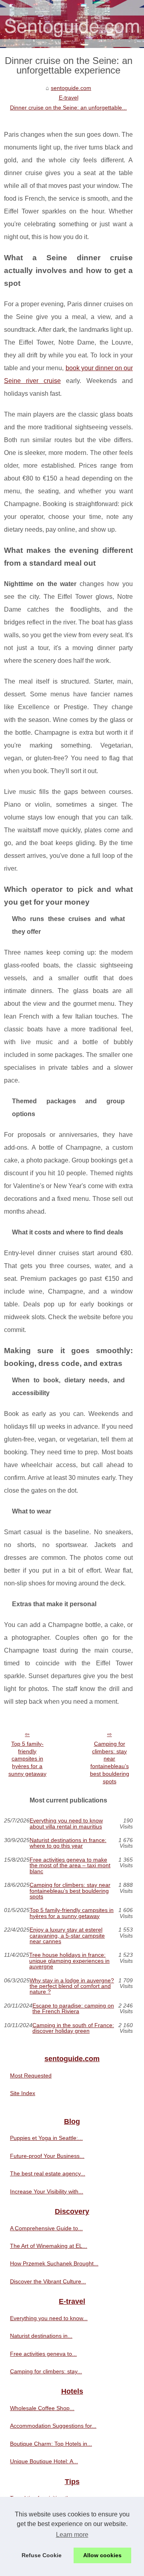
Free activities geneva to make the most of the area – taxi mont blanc (70, 1865)
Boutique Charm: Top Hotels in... (51, 2444)
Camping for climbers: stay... (46, 2371)
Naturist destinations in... (41, 2336)
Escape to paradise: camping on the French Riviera (73, 2009)
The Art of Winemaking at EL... (49, 2246)
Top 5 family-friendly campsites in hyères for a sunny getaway (27, 1759)
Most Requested (31, 2076)
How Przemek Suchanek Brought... (54, 2263)
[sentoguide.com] (72, 24)
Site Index (23, 2093)
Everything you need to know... (49, 2318)
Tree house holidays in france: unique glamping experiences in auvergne (69, 1961)
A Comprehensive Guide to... (46, 2228)
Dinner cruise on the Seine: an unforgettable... (68, 108)
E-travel (69, 98)
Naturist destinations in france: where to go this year (68, 1843)
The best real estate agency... (48, 2173)
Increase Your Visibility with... (47, 2191)
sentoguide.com (71, 88)
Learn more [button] (72, 2535)
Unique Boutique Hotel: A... (44, 2461)
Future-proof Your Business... (47, 2156)
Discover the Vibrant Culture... (48, 2281)
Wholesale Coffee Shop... (42, 2408)
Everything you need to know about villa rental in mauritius (66, 1823)
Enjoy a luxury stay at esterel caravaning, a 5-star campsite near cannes (67, 1935)
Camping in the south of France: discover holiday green (73, 2028)
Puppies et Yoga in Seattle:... (46, 2138)
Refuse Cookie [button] (42, 2555)
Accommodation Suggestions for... (53, 2426)
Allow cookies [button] (102, 2555)
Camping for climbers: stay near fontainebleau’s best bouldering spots (110, 1763)
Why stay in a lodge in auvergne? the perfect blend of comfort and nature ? (72, 1986)
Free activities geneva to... (43, 2354)
